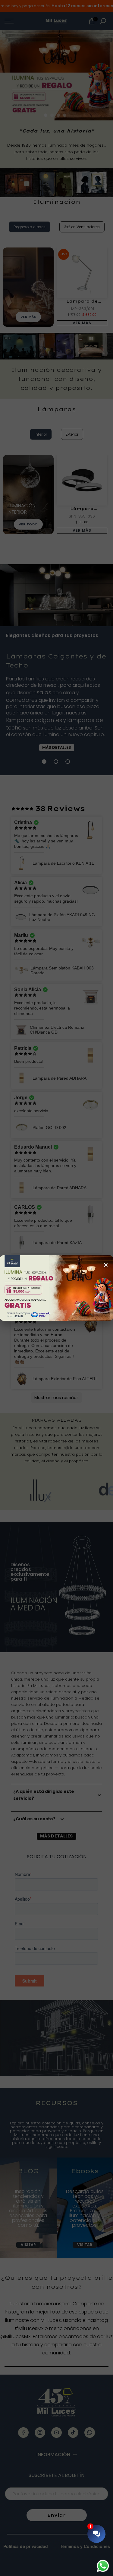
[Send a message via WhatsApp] (103, 2566)
